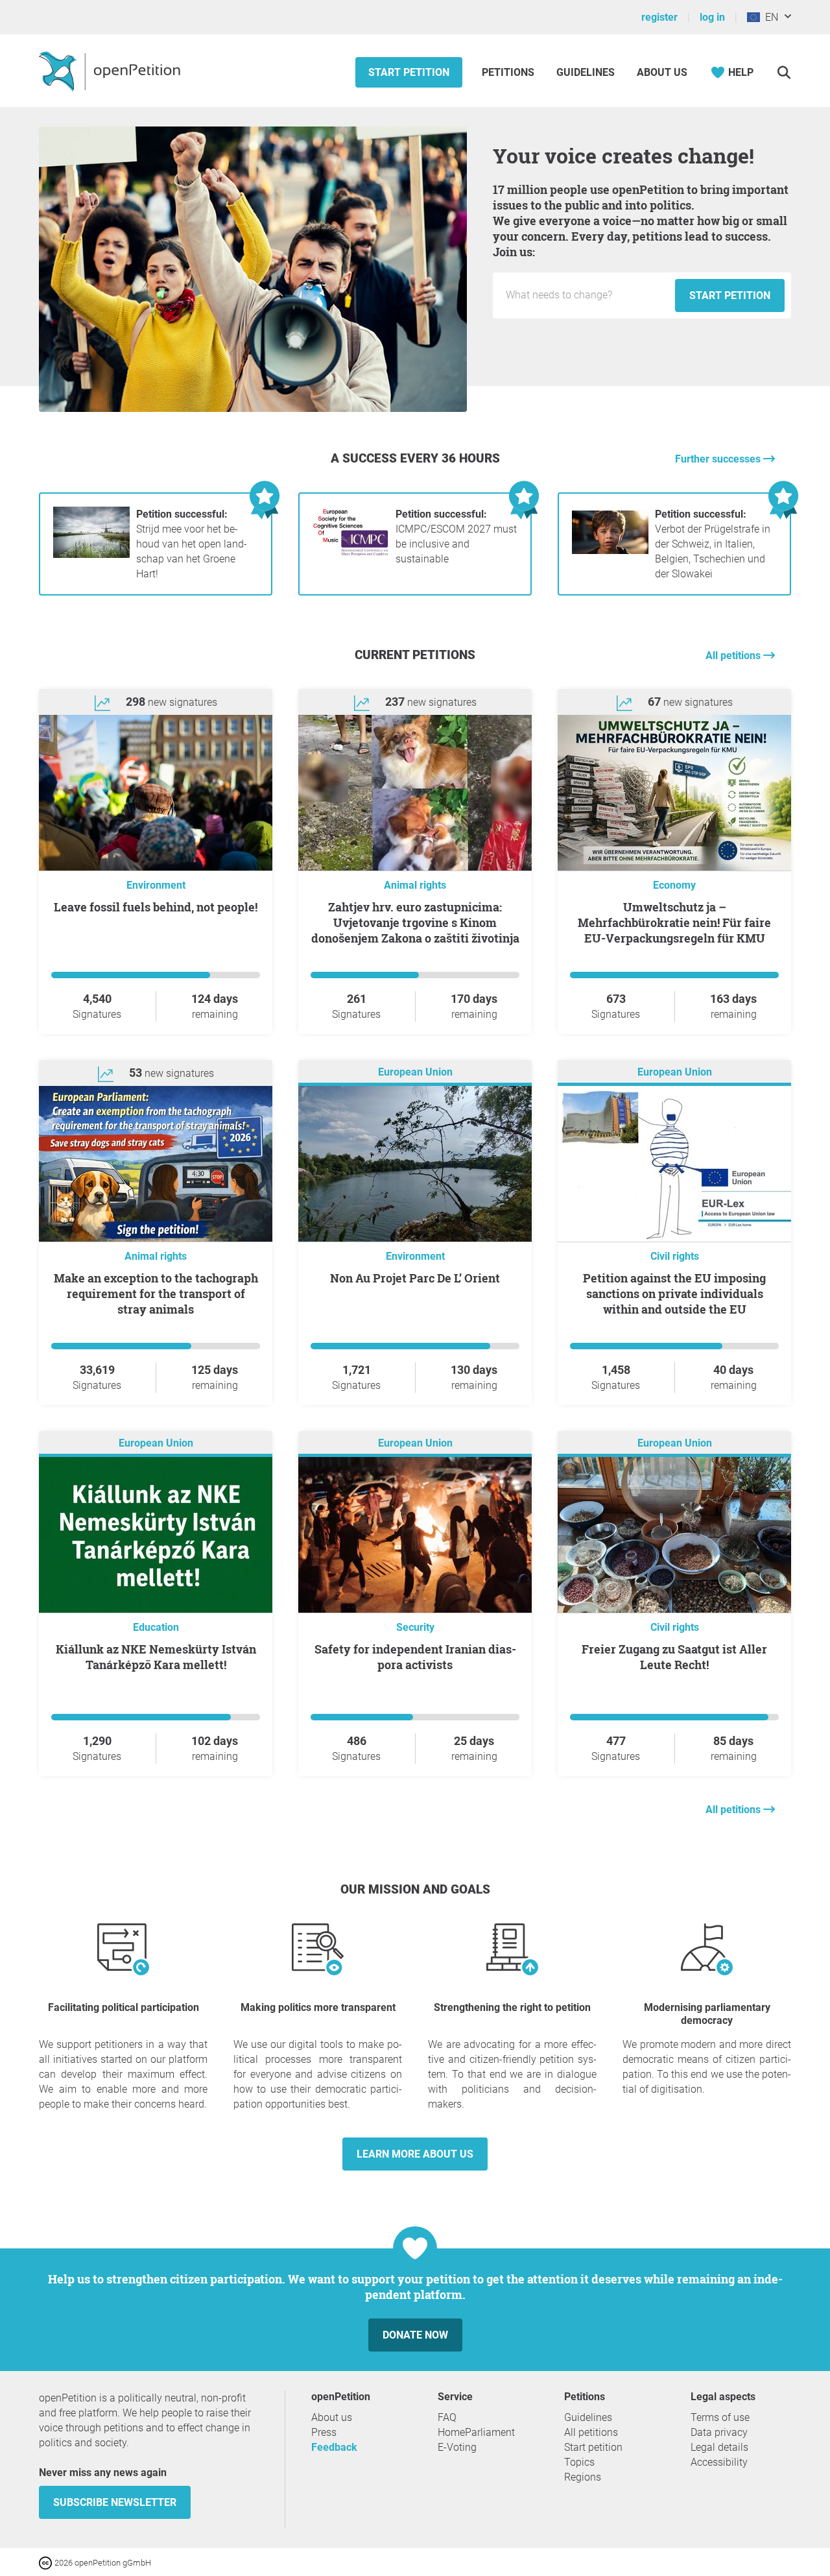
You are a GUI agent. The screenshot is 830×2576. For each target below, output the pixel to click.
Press (324, 2432)
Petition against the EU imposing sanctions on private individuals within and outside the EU (674, 1294)
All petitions (734, 656)
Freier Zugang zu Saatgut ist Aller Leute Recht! (674, 1657)
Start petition (409, 72)
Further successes (719, 459)
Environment (156, 885)
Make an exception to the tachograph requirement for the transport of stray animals (156, 1294)
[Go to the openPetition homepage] (111, 71)
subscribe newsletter (115, 2502)
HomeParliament (476, 2432)
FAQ (447, 2417)
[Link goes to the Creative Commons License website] (47, 2562)
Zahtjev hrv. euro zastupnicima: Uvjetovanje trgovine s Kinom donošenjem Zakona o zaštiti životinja (415, 922)
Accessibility (719, 2462)
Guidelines (586, 72)
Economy (674, 885)
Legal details (719, 2447)
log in (712, 17)
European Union (415, 1072)
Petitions (509, 72)
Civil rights (675, 1256)
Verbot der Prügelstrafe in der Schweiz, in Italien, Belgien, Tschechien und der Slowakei (713, 544)
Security (415, 1627)
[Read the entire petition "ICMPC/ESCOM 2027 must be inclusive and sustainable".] (351, 554)
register (659, 17)
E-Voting (457, 2447)
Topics (579, 2462)
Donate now (415, 2335)
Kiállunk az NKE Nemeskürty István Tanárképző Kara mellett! (156, 1657)
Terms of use (720, 2417)
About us (662, 72)
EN (769, 17)
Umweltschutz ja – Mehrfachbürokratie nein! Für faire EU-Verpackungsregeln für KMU (674, 922)
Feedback (334, 2447)
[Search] (784, 72)
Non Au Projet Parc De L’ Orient (415, 1278)
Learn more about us (415, 2154)
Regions (583, 2477)
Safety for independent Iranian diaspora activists (415, 1657)
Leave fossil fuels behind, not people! (156, 907)
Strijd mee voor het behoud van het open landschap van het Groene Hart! (192, 544)
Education (156, 1627)
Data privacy (719, 2432)
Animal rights (415, 885)
